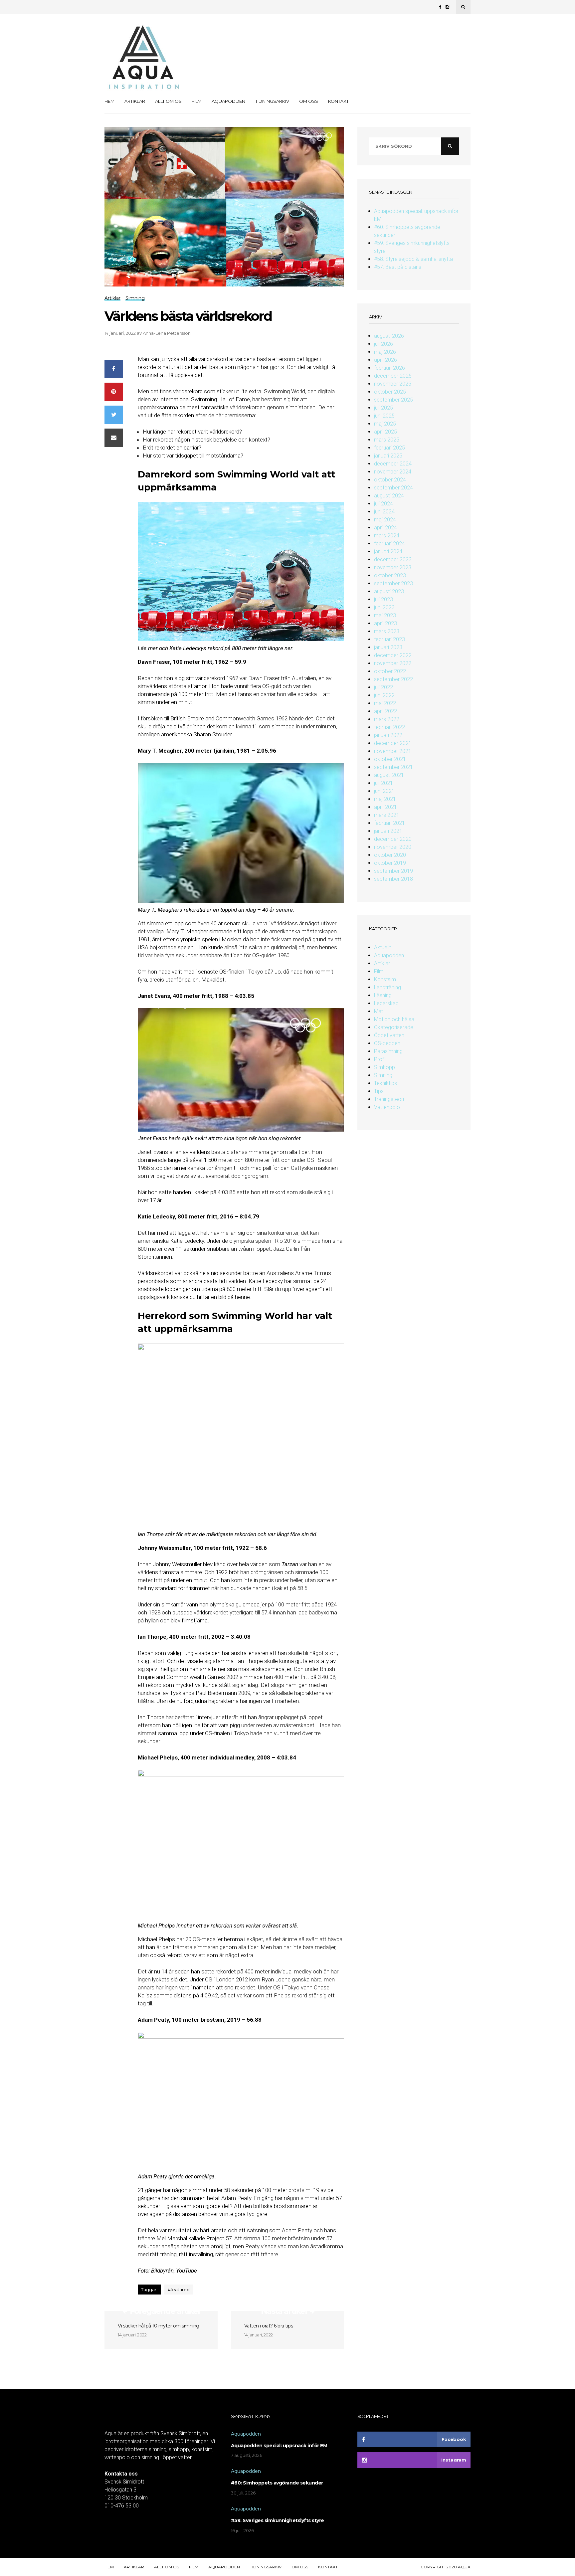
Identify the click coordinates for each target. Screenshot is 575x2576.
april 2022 (385, 711)
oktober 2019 (390, 863)
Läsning (383, 995)
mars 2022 (387, 719)
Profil (380, 1059)
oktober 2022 (390, 671)
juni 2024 (384, 512)
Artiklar (135, 101)
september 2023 (393, 583)
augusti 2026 (389, 336)
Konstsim (385, 979)
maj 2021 (385, 799)
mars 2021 (387, 815)
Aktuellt (383, 947)
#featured (179, 2290)
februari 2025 (389, 448)
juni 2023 (384, 607)
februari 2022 (389, 727)
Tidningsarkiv (272, 101)
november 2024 (393, 472)
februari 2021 (389, 823)
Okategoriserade (394, 1027)
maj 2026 (385, 352)
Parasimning (388, 1051)
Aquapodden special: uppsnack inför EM (279, 2446)
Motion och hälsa (394, 1019)
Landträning (387, 987)
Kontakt (338, 101)
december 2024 (393, 464)
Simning (383, 1075)
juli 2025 (383, 408)
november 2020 (393, 847)
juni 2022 (384, 695)
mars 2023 (387, 631)
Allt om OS (168, 101)
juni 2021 (384, 791)
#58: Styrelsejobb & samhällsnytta (413, 259)
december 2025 (393, 376)
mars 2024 (387, 536)
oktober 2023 (390, 575)
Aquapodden (228, 101)
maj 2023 (385, 615)
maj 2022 (385, 703)
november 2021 (393, 751)
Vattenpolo (387, 1107)
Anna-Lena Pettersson (167, 333)
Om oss (309, 101)
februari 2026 (389, 368)
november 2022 (393, 663)
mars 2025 (387, 440)
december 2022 (393, 655)
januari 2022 (388, 735)
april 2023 (385, 623)
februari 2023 (389, 639)
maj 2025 (385, 424)
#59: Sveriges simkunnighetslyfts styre (278, 2520)
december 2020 (393, 839)
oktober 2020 (390, 855)
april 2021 (385, 807)
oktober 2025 (390, 392)
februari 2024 (389, 544)
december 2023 (393, 559)
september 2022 (393, 679)
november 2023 (393, 567)
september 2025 (393, 400)
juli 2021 (383, 783)
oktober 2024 (390, 480)
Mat (379, 1011)
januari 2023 (388, 647)
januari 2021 (388, 831)
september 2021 (393, 767)
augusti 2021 (389, 775)
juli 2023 (383, 599)
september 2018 (393, 879)
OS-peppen (387, 1043)
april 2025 (385, 432)
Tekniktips (385, 1083)
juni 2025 (384, 416)
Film (197, 101)
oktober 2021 (390, 759)
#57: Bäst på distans (398, 267)
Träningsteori (389, 1099)
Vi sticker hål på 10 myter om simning (159, 2326)
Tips (379, 1091)
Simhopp (384, 1067)
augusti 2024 (389, 496)
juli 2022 (383, 687)
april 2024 (385, 528)
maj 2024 (385, 520)
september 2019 (393, 871)
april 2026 (385, 360)
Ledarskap (386, 1003)
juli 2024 (383, 504)
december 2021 (393, 743)
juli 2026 (383, 344)
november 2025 (393, 384)
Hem (109, 101)
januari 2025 (388, 456)
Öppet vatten (389, 1035)
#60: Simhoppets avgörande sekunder (277, 2483)
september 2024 (393, 488)
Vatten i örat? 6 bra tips (269, 2326)
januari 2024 (388, 552)
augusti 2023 (389, 591)
